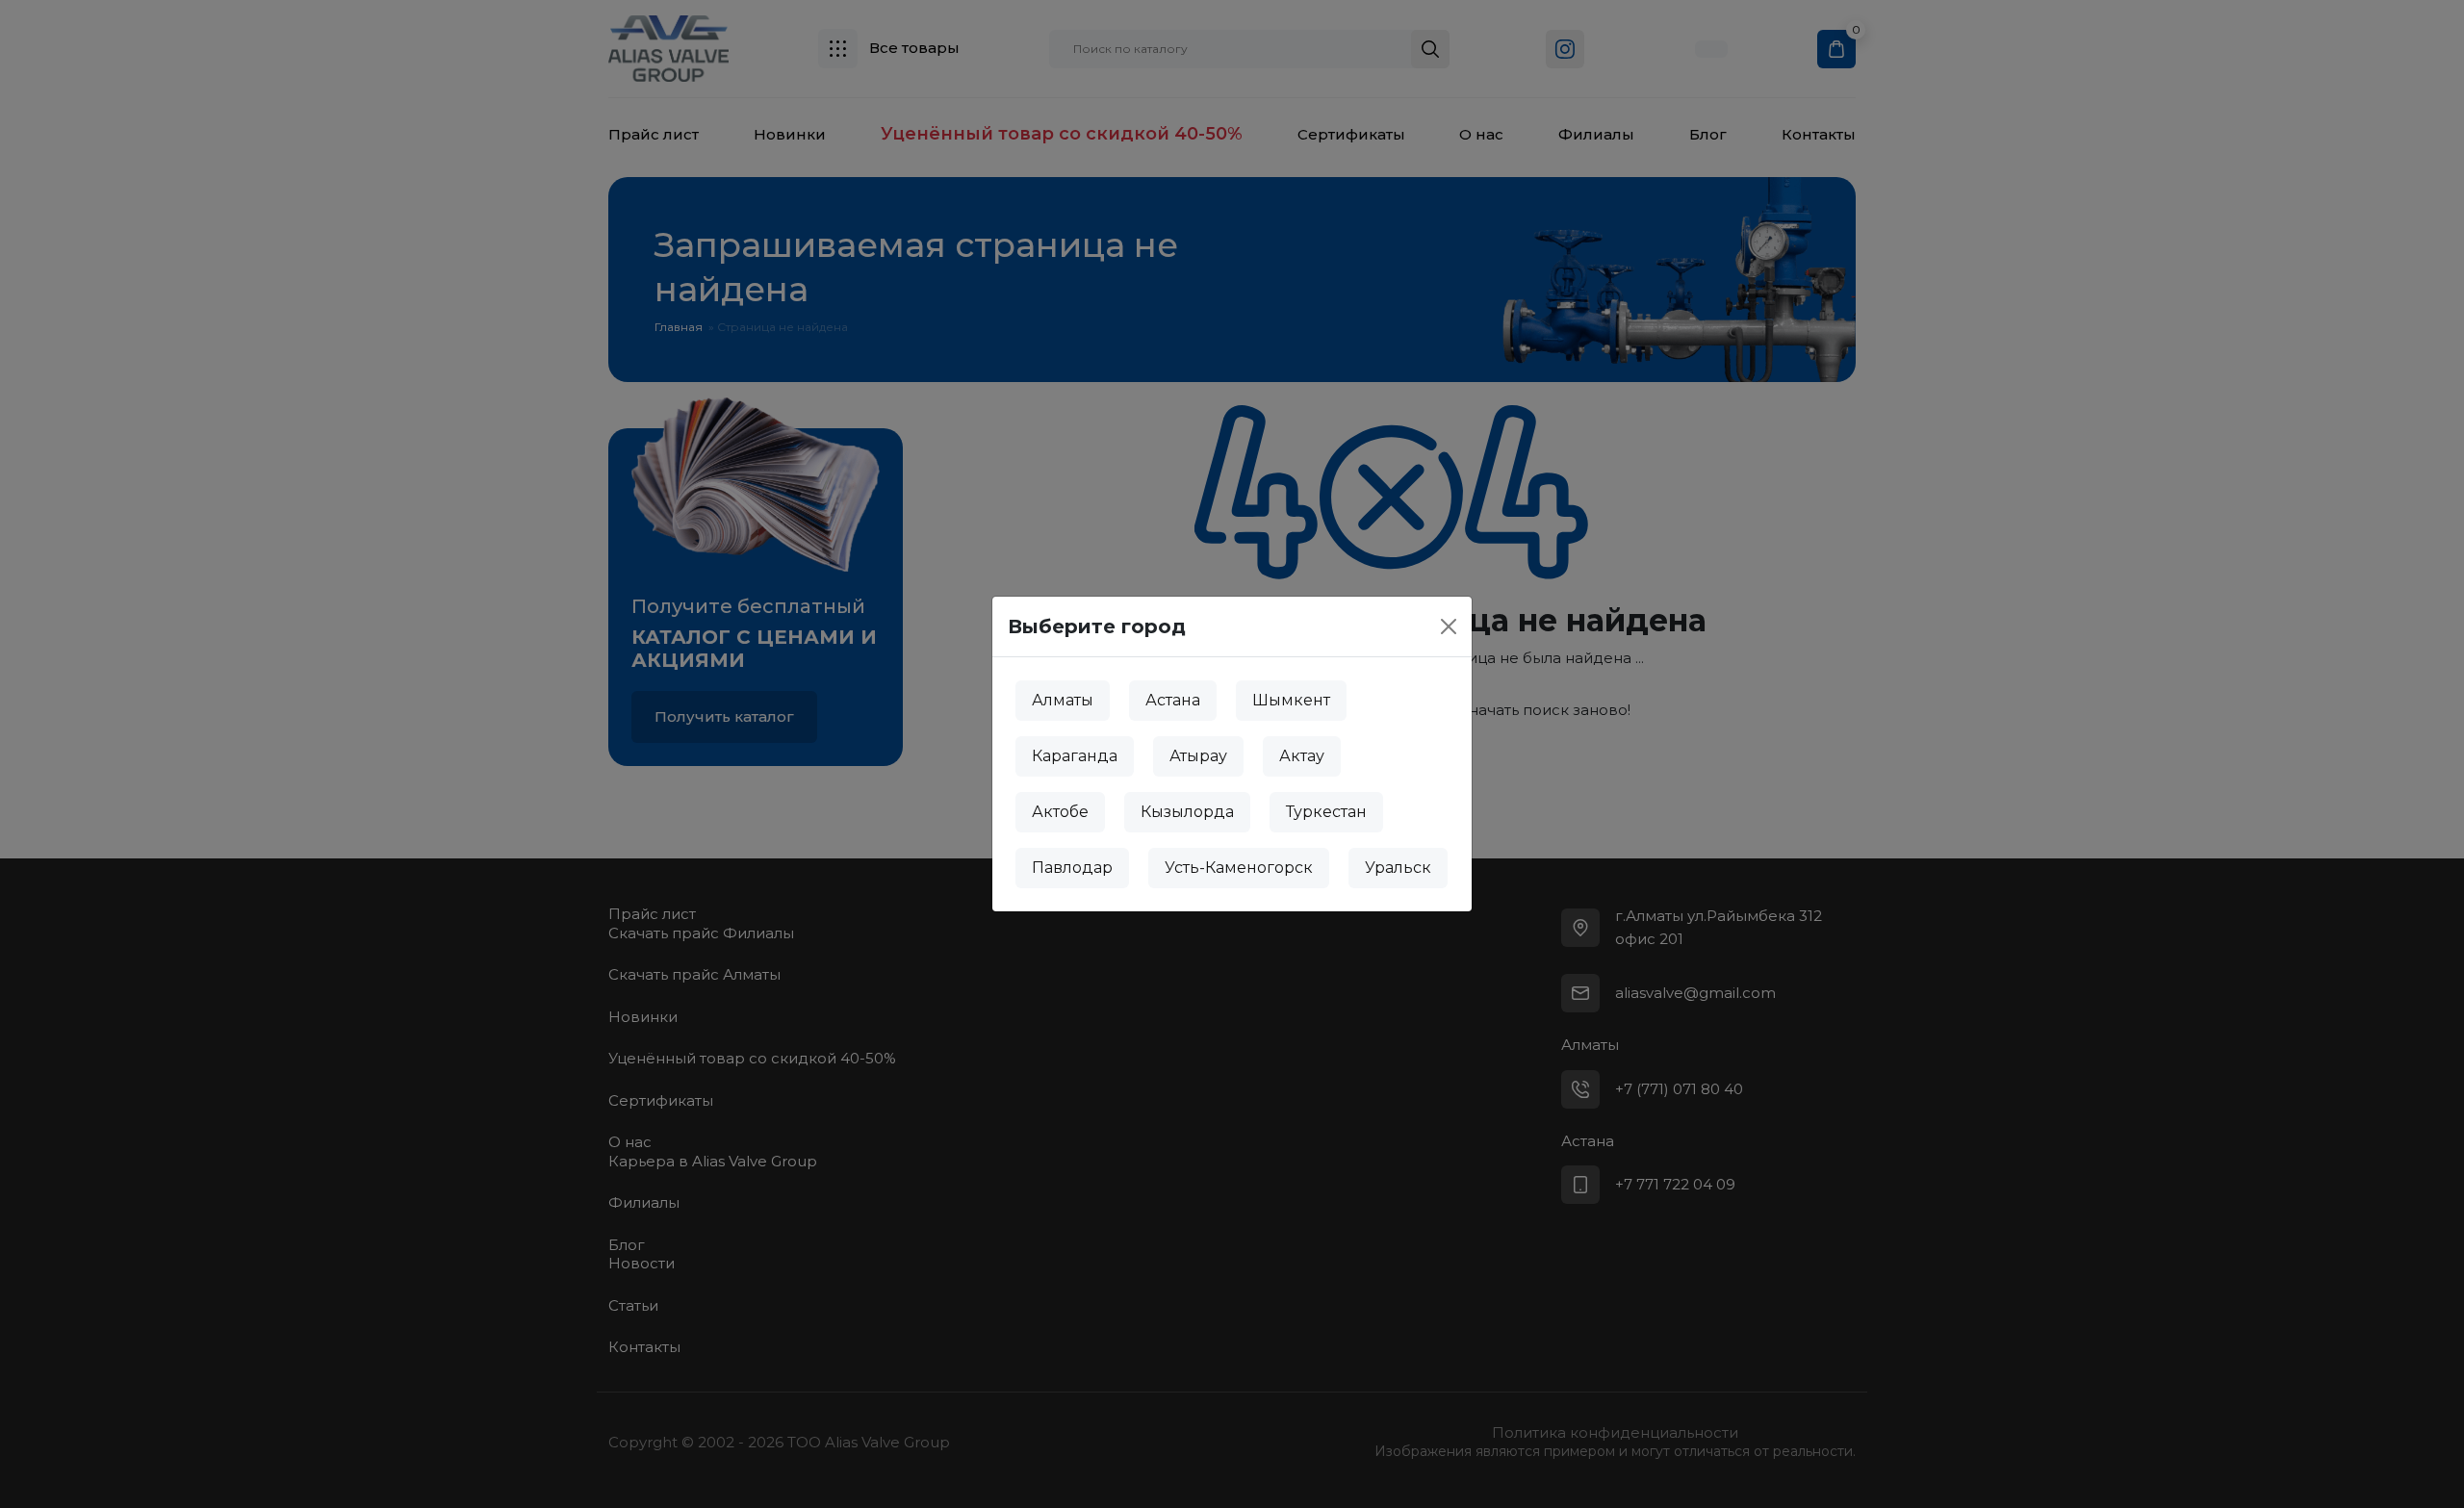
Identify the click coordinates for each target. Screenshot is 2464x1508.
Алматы (1063, 700)
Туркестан (1326, 812)
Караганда (1075, 756)
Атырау (1198, 756)
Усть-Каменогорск (1239, 868)
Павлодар (1072, 868)
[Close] (1449, 626)
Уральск (1398, 868)
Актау (1302, 756)
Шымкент (1291, 700)
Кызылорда (1187, 812)
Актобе (1060, 812)
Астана (1173, 700)
